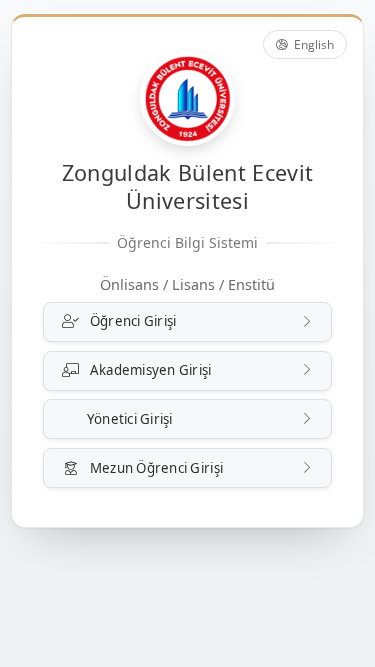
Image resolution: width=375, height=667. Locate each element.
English (312, 44)
